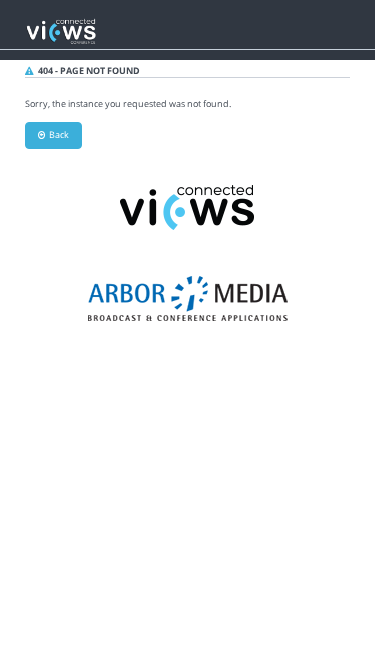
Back (57, 134)
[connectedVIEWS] (188, 206)
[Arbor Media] (188, 297)
